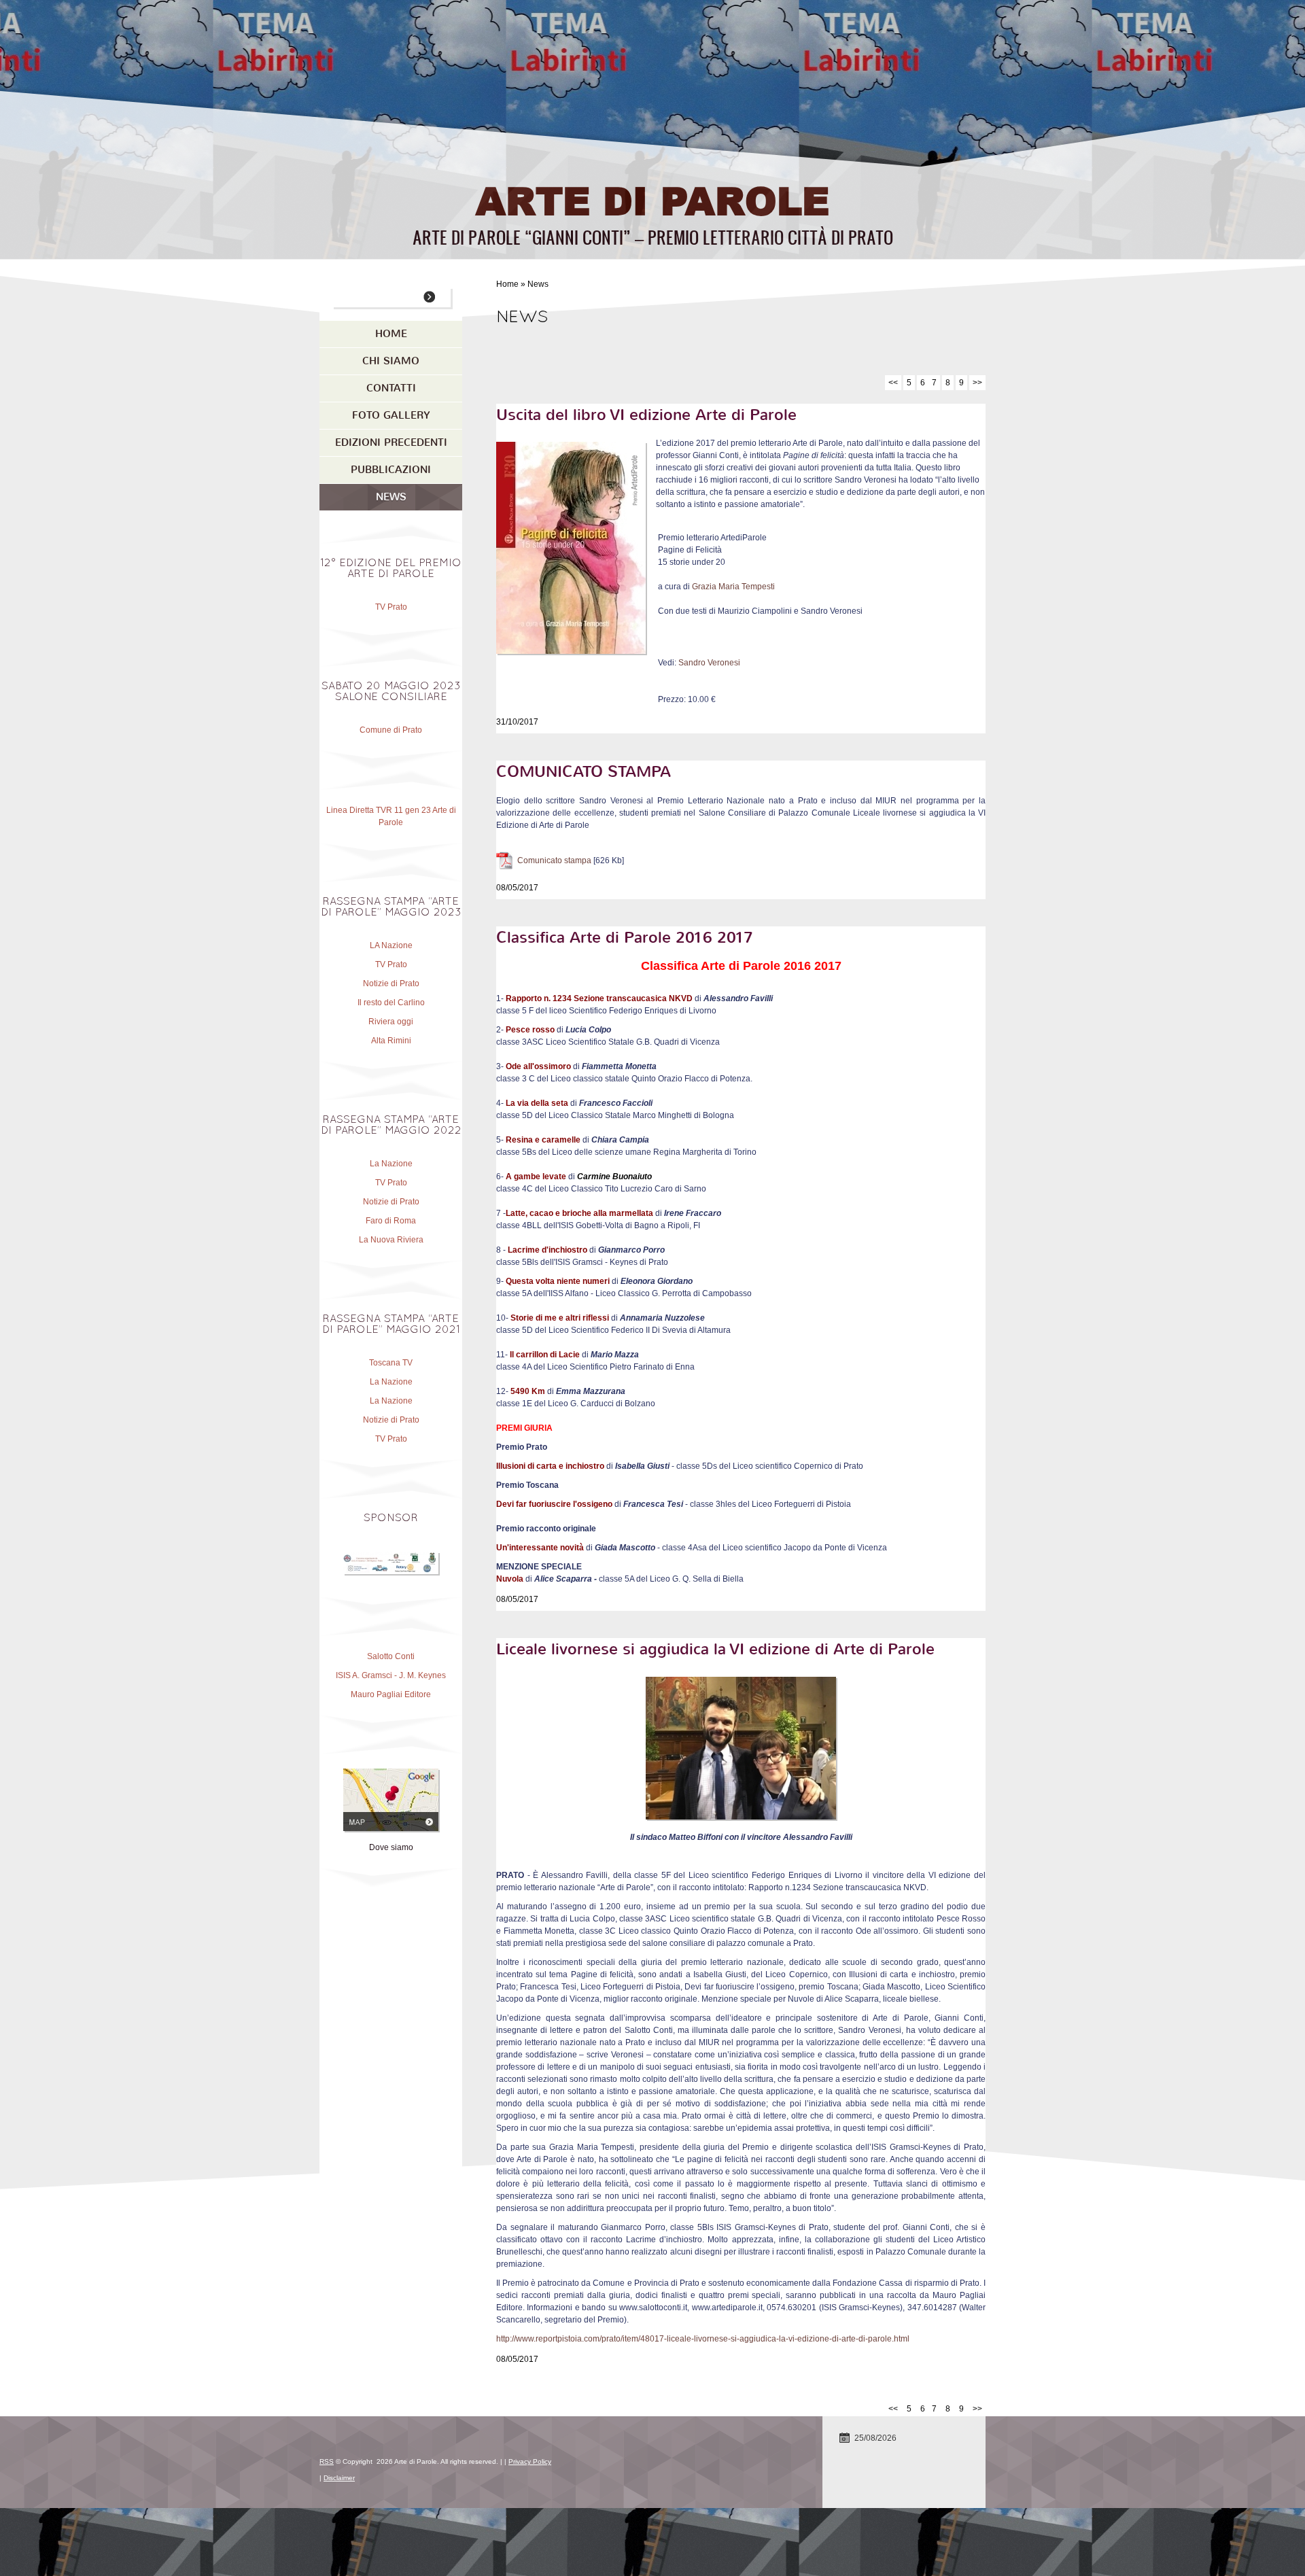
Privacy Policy (530, 2461)
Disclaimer (339, 2478)
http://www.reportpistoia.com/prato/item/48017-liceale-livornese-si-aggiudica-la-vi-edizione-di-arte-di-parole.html (703, 2339)
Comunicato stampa (554, 860)
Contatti (391, 388)
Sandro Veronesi (709, 663)
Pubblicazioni (391, 470)
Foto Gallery (391, 415)
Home (507, 284)
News (391, 497)
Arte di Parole (652, 199)
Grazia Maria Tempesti (733, 587)
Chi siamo (391, 361)
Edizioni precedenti (391, 442)
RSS (327, 2461)
